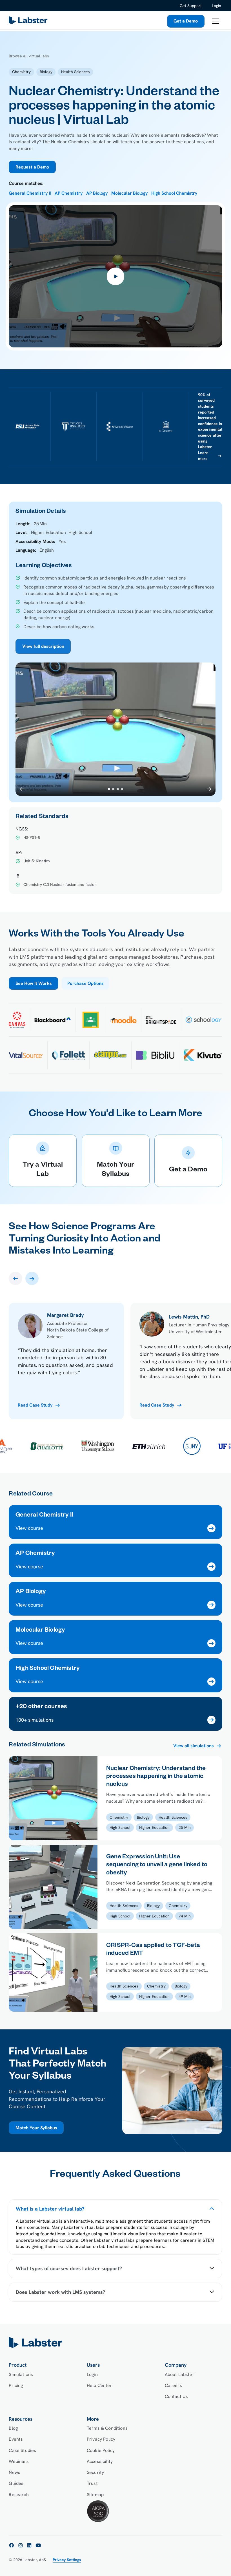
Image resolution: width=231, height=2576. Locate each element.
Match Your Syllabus (36, 2128)
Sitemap (95, 2495)
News (15, 2472)
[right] (32, 1278)
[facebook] (12, 2545)
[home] (115, 2343)
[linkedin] (29, 2545)
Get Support (191, 6)
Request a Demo (32, 167)
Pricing (16, 2385)
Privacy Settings (67, 2560)
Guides (16, 2483)
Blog (13, 2428)
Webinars (19, 2461)
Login (216, 6)
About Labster (180, 2374)
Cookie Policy (101, 2450)
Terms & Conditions (107, 2428)
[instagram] (21, 2545)
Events (16, 2439)
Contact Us (176, 2396)
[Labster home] (29, 21)
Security (95, 2472)
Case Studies (22, 2450)
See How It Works (34, 983)
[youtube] (38, 2545)
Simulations (21, 2374)
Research (19, 2495)
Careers (173, 2385)
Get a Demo (186, 21)
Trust (92, 2483)
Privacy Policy (101, 2439)
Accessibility (100, 2461)
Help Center (99, 2385)
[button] (215, 21)
